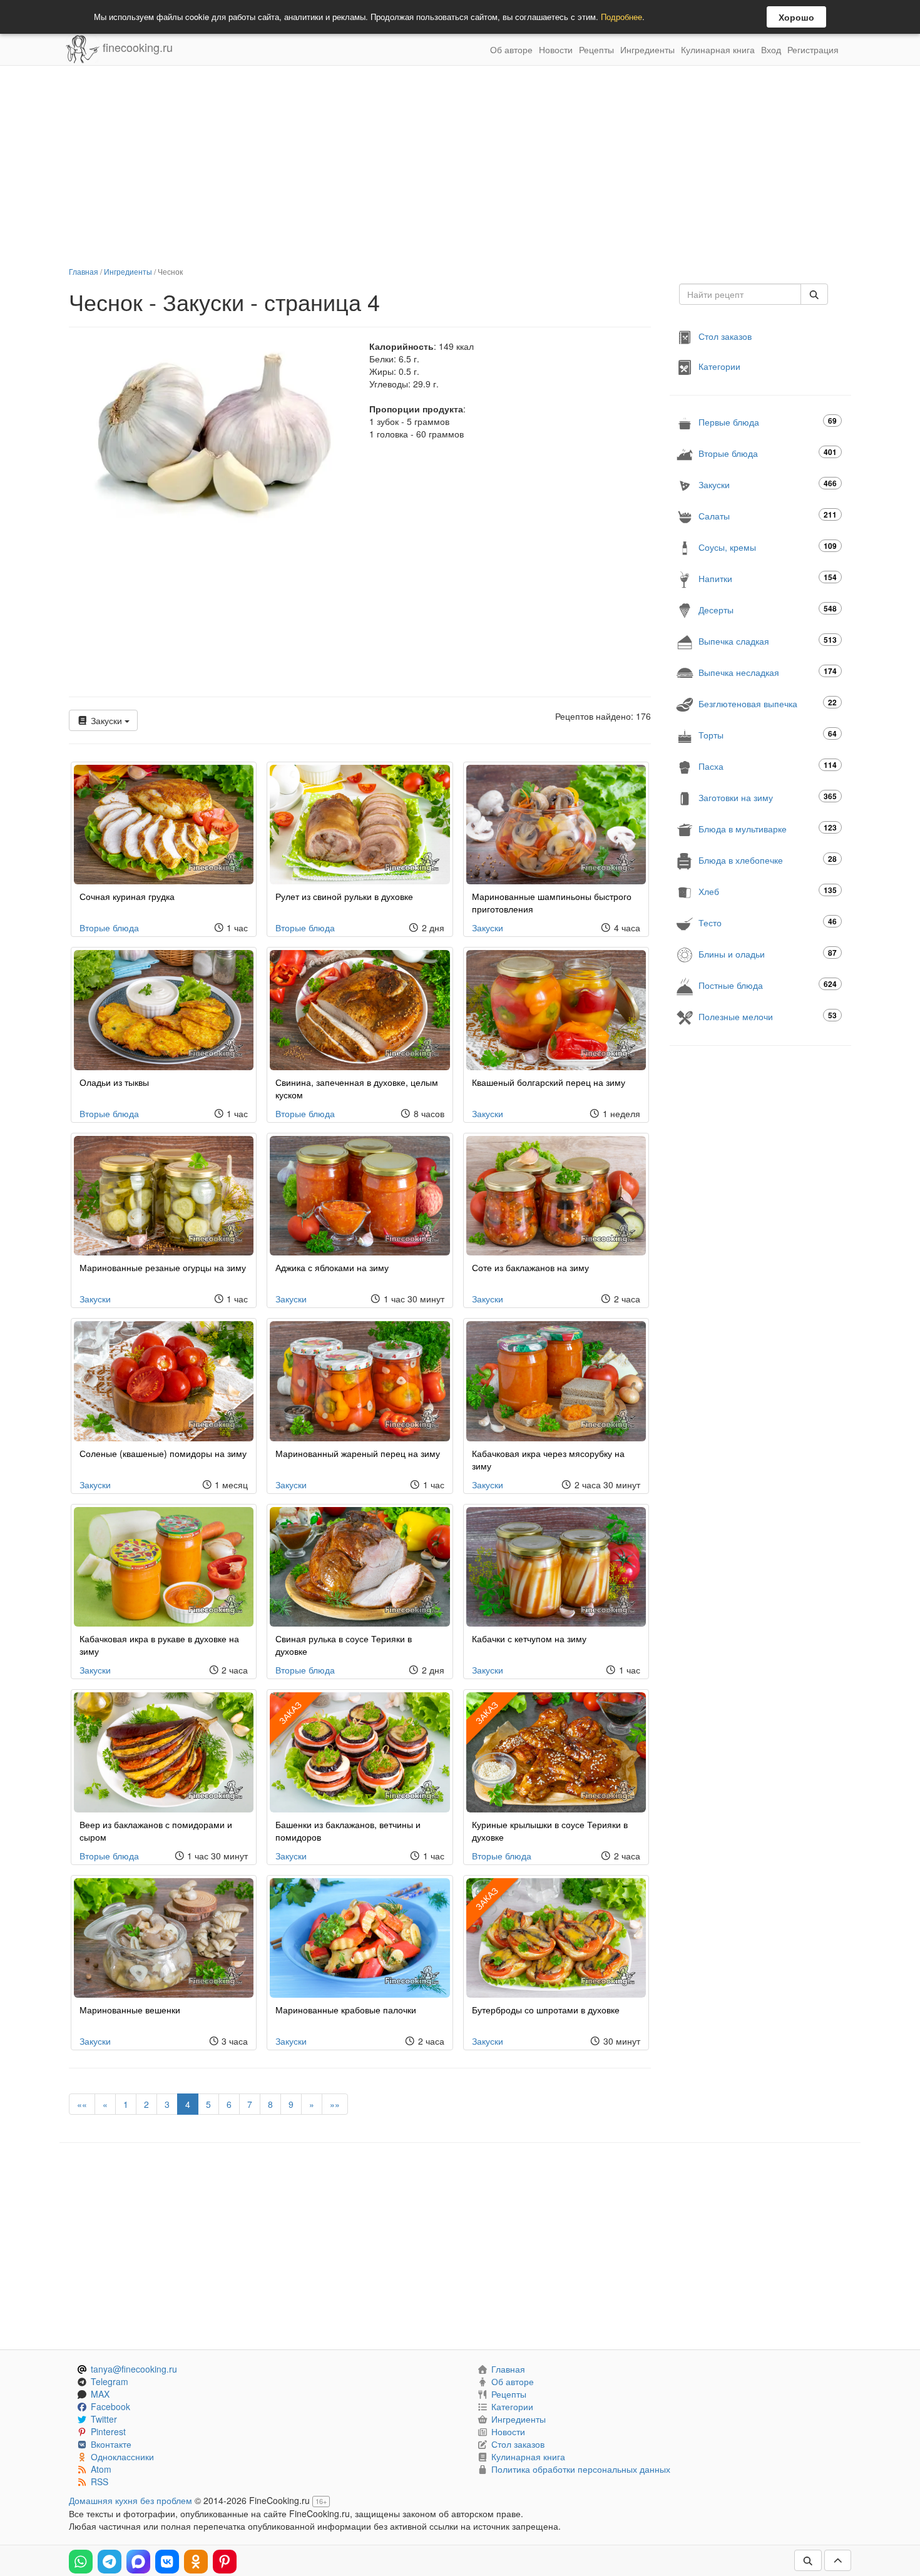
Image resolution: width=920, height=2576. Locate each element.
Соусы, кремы (768, 547)
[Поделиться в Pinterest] (225, 2562)
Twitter (104, 2419)
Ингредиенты (647, 49)
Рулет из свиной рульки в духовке (344, 896)
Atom (101, 2469)
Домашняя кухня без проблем (130, 2500)
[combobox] (740, 294)
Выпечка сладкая (768, 641)
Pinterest (108, 2431)
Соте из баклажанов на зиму (530, 1267)
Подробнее (621, 17)
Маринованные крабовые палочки (346, 2010)
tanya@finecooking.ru (134, 2369)
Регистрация (813, 49)
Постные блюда (768, 985)
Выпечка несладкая (768, 672)
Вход (771, 49)
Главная (84, 271)
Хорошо (796, 17)
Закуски (106, 720)
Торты (768, 734)
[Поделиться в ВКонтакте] (167, 2562)
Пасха (768, 766)
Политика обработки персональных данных (581, 2469)
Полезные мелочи (768, 1016)
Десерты (768, 609)
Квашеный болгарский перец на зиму (549, 1082)
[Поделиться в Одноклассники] (196, 2562)
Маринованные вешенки (130, 2010)
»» (335, 2104)
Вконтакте (111, 2444)
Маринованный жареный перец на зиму (358, 1453)
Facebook (110, 2406)
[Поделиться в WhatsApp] (81, 2562)
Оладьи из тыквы (114, 1082)
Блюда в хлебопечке (768, 860)
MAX (100, 2394)
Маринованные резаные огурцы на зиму (163, 1267)
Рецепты (596, 49)
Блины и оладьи (768, 953)
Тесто (768, 922)
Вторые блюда (109, 928)
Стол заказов (725, 336)
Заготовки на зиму (768, 797)
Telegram (110, 2381)
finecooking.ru (136, 47)
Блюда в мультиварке (768, 828)
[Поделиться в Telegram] (110, 2562)
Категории (719, 366)
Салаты (768, 515)
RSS (100, 2481)
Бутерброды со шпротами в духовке (546, 2010)
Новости (556, 49)
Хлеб (768, 891)
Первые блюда (768, 422)
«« (82, 2104)
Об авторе (511, 49)
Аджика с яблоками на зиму (332, 1267)
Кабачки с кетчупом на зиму (529, 1638)
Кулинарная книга (718, 49)
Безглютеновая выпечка (768, 703)
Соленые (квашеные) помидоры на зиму (163, 1453)
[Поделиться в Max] (138, 2562)
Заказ (290, 1713)
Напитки (768, 578)
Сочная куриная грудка (127, 896)
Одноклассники (122, 2456)
